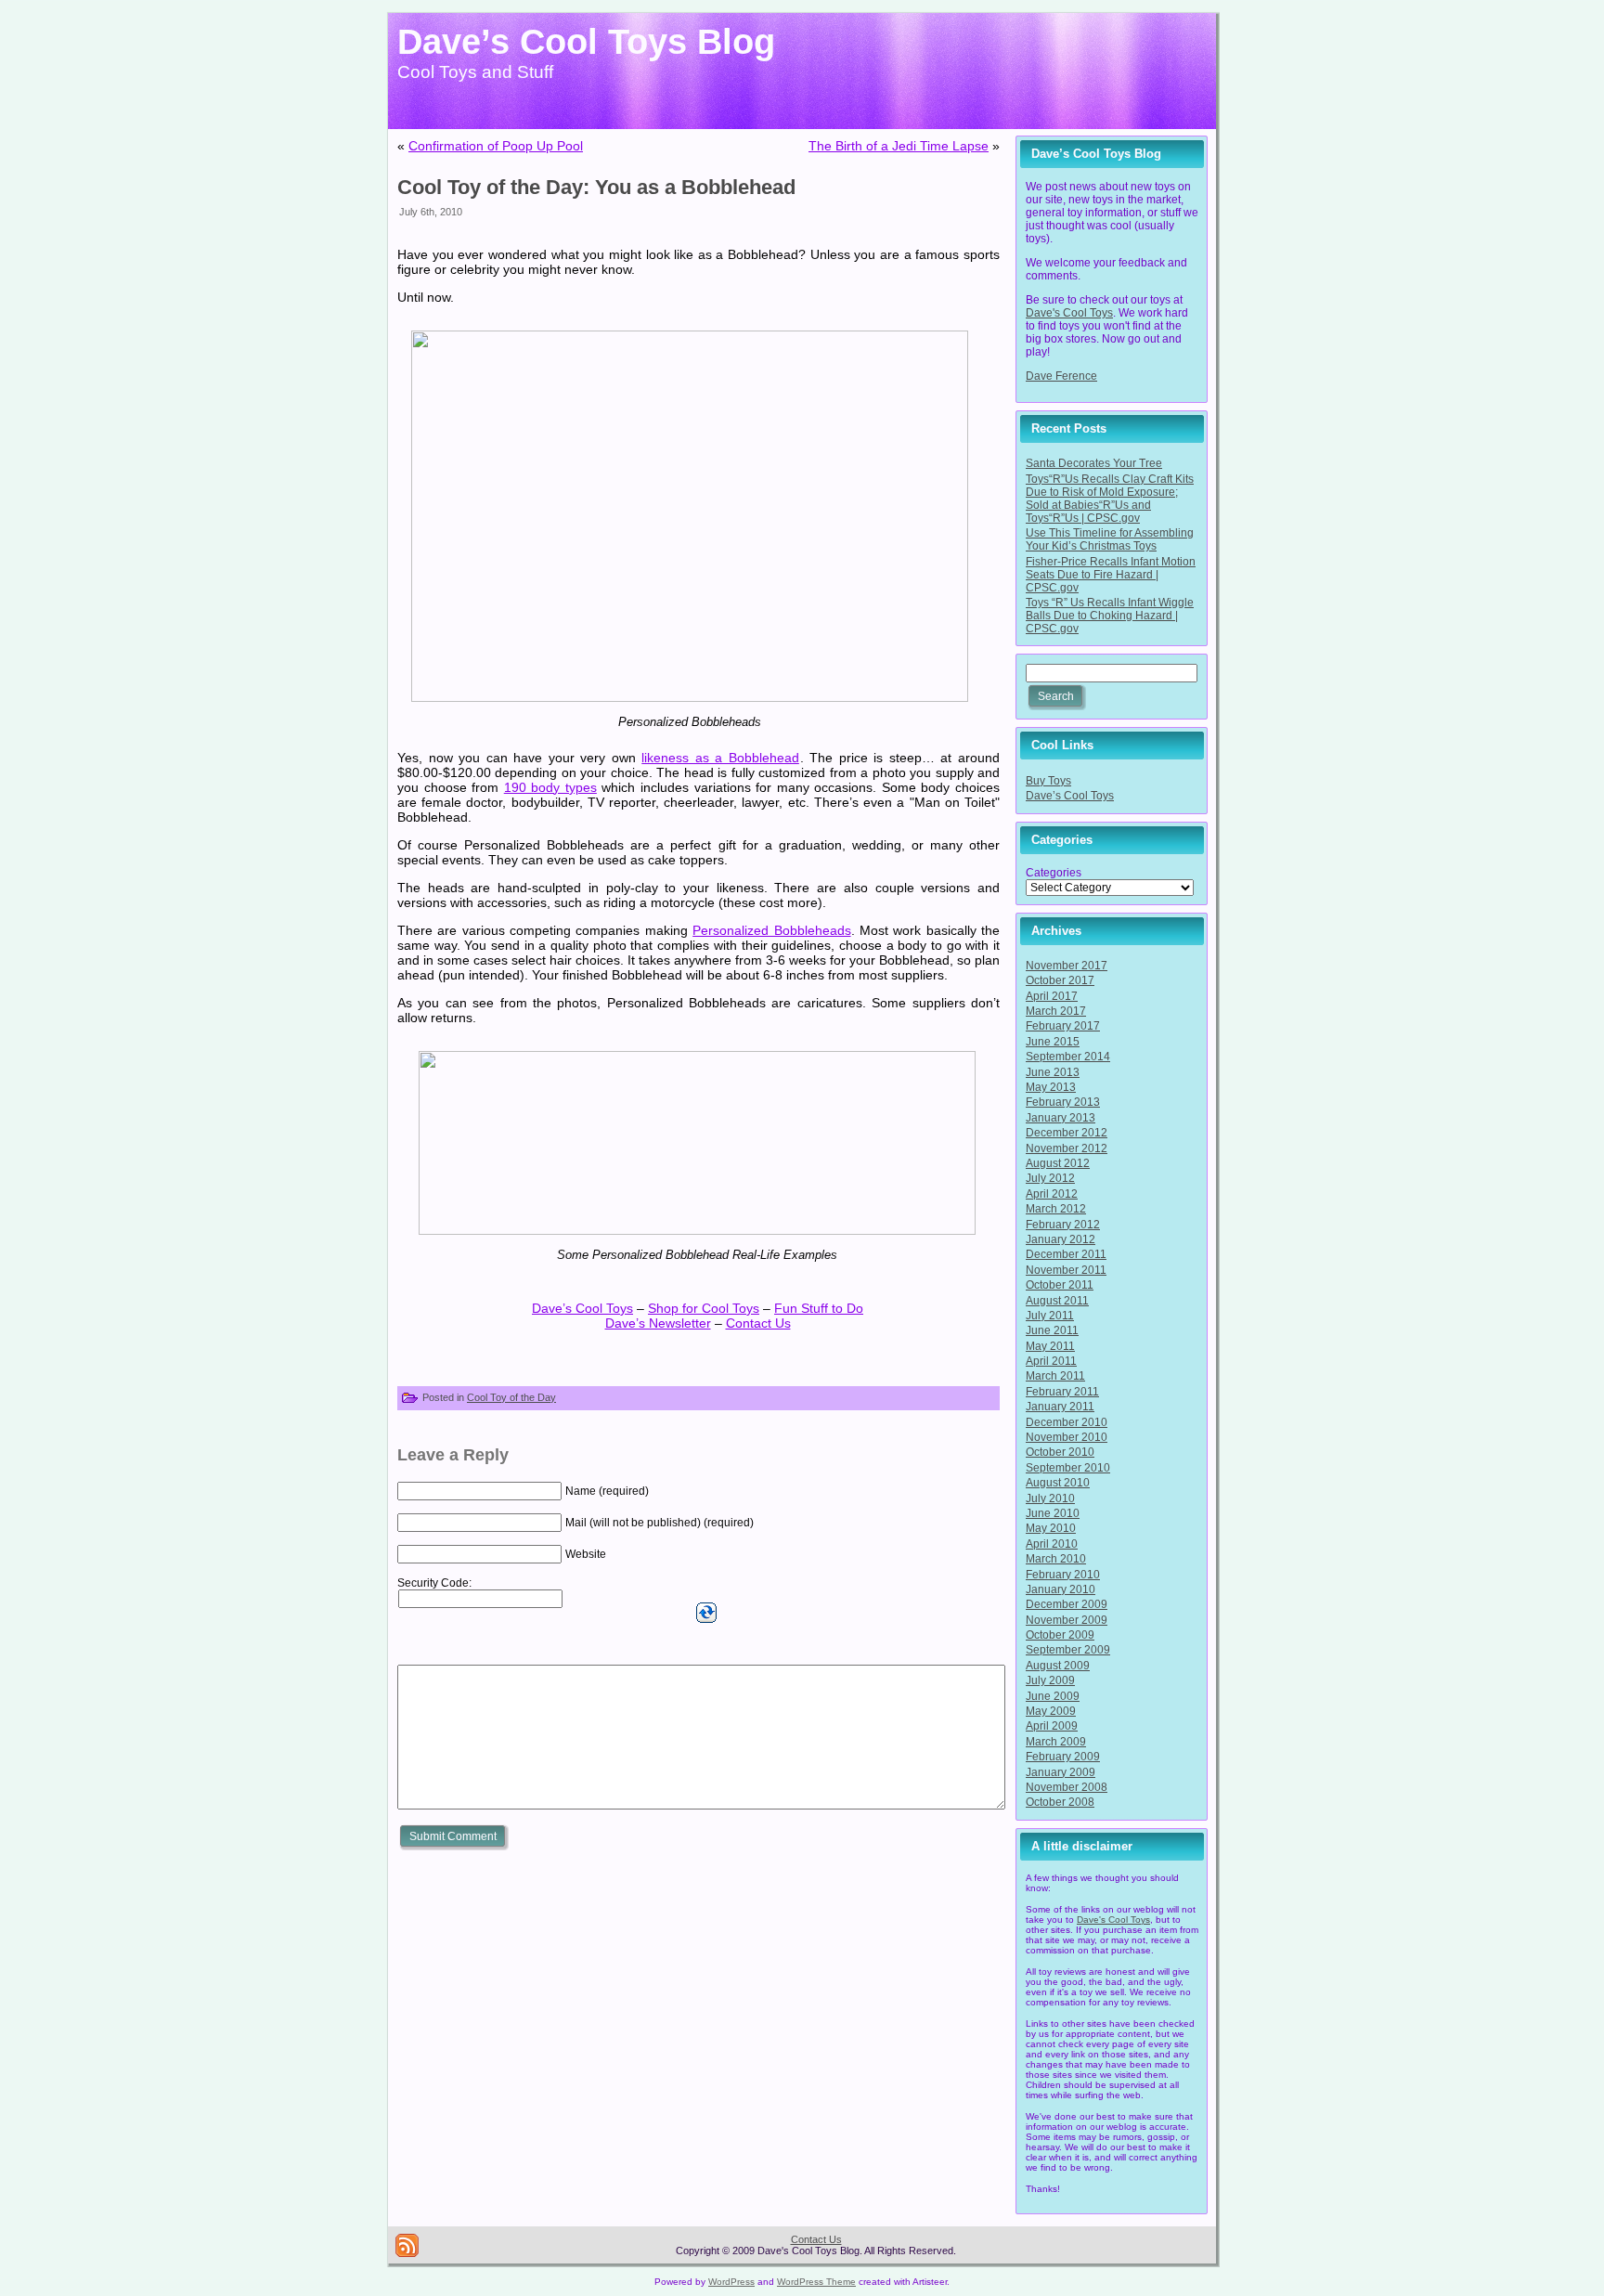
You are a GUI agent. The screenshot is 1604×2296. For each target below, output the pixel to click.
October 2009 (1060, 1635)
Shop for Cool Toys (704, 1308)
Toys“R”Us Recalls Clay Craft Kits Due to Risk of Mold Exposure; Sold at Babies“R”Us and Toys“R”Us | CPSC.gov (1110, 499)
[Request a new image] (706, 1613)
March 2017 (1056, 1011)
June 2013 (1053, 1072)
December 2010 (1067, 1422)
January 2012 (1061, 1239)
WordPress (731, 2282)
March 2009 (1056, 1742)
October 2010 (1060, 1452)
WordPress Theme (816, 2282)
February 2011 (1062, 1392)
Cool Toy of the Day (511, 1397)
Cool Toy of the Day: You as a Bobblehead (596, 187)
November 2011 (1066, 1270)
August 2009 (1058, 1666)
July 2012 (1050, 1178)
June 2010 (1053, 1513)
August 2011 (1057, 1301)
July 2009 (1050, 1680)
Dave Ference (1061, 376)
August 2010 (1058, 1483)
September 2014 (1068, 1057)
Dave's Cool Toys (1069, 313)
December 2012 (1067, 1133)
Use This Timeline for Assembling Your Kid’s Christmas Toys (1110, 539)
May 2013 (1051, 1087)
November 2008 (1067, 1787)
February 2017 (1063, 1026)
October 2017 (1060, 980)
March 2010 (1056, 1559)
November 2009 (1067, 1620)
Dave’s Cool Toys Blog (586, 42)
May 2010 (1051, 1528)
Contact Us (758, 1323)
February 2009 (1063, 1757)
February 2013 (1063, 1102)
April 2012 (1052, 1194)
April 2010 (1052, 1544)
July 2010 (1050, 1498)
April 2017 (1052, 996)
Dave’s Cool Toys (582, 1308)
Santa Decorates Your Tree (1094, 463)
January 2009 (1061, 1772)
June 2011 (1052, 1330)
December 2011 (1066, 1254)
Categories (1054, 873)
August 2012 (1058, 1163)
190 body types (550, 787)
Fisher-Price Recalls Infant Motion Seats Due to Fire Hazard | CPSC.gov (1111, 575)
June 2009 (1053, 1696)
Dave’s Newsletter (658, 1323)
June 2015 (1053, 1042)
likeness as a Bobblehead (720, 758)
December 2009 (1067, 1604)
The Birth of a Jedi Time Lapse (899, 146)
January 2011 (1060, 1407)
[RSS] (407, 2245)
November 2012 (1067, 1148)
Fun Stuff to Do (819, 1308)
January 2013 (1061, 1118)
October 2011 (1060, 1285)
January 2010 (1061, 1589)
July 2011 (1050, 1316)
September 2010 (1068, 1468)
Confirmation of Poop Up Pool (496, 146)
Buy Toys (1048, 781)
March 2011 (1055, 1376)
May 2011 (1050, 1346)
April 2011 (1051, 1361)
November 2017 (1067, 966)
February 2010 (1063, 1575)
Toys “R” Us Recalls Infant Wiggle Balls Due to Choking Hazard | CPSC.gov (1110, 616)
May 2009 (1051, 1711)
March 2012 (1056, 1209)
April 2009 (1052, 1726)
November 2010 (1067, 1437)
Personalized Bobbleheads (771, 930)
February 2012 (1063, 1225)
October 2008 (1060, 1802)
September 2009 (1068, 1650)
